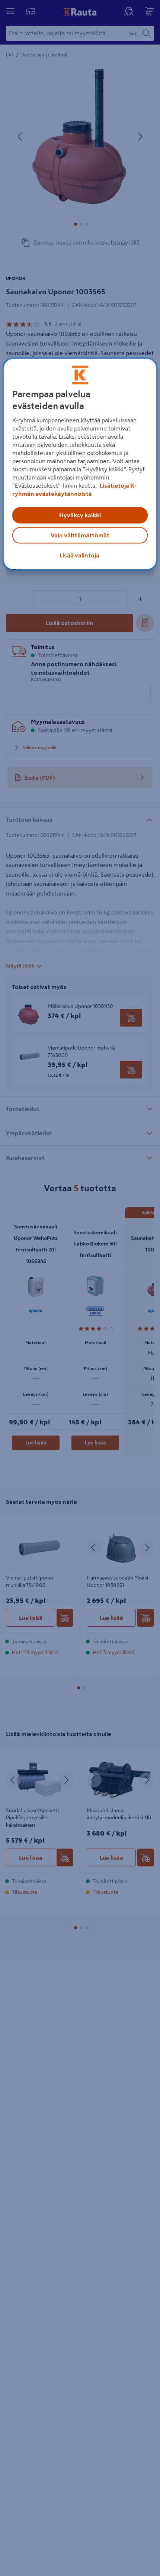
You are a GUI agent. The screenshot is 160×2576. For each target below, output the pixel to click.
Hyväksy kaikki (80, 515)
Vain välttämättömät (80, 536)
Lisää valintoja (79, 556)
